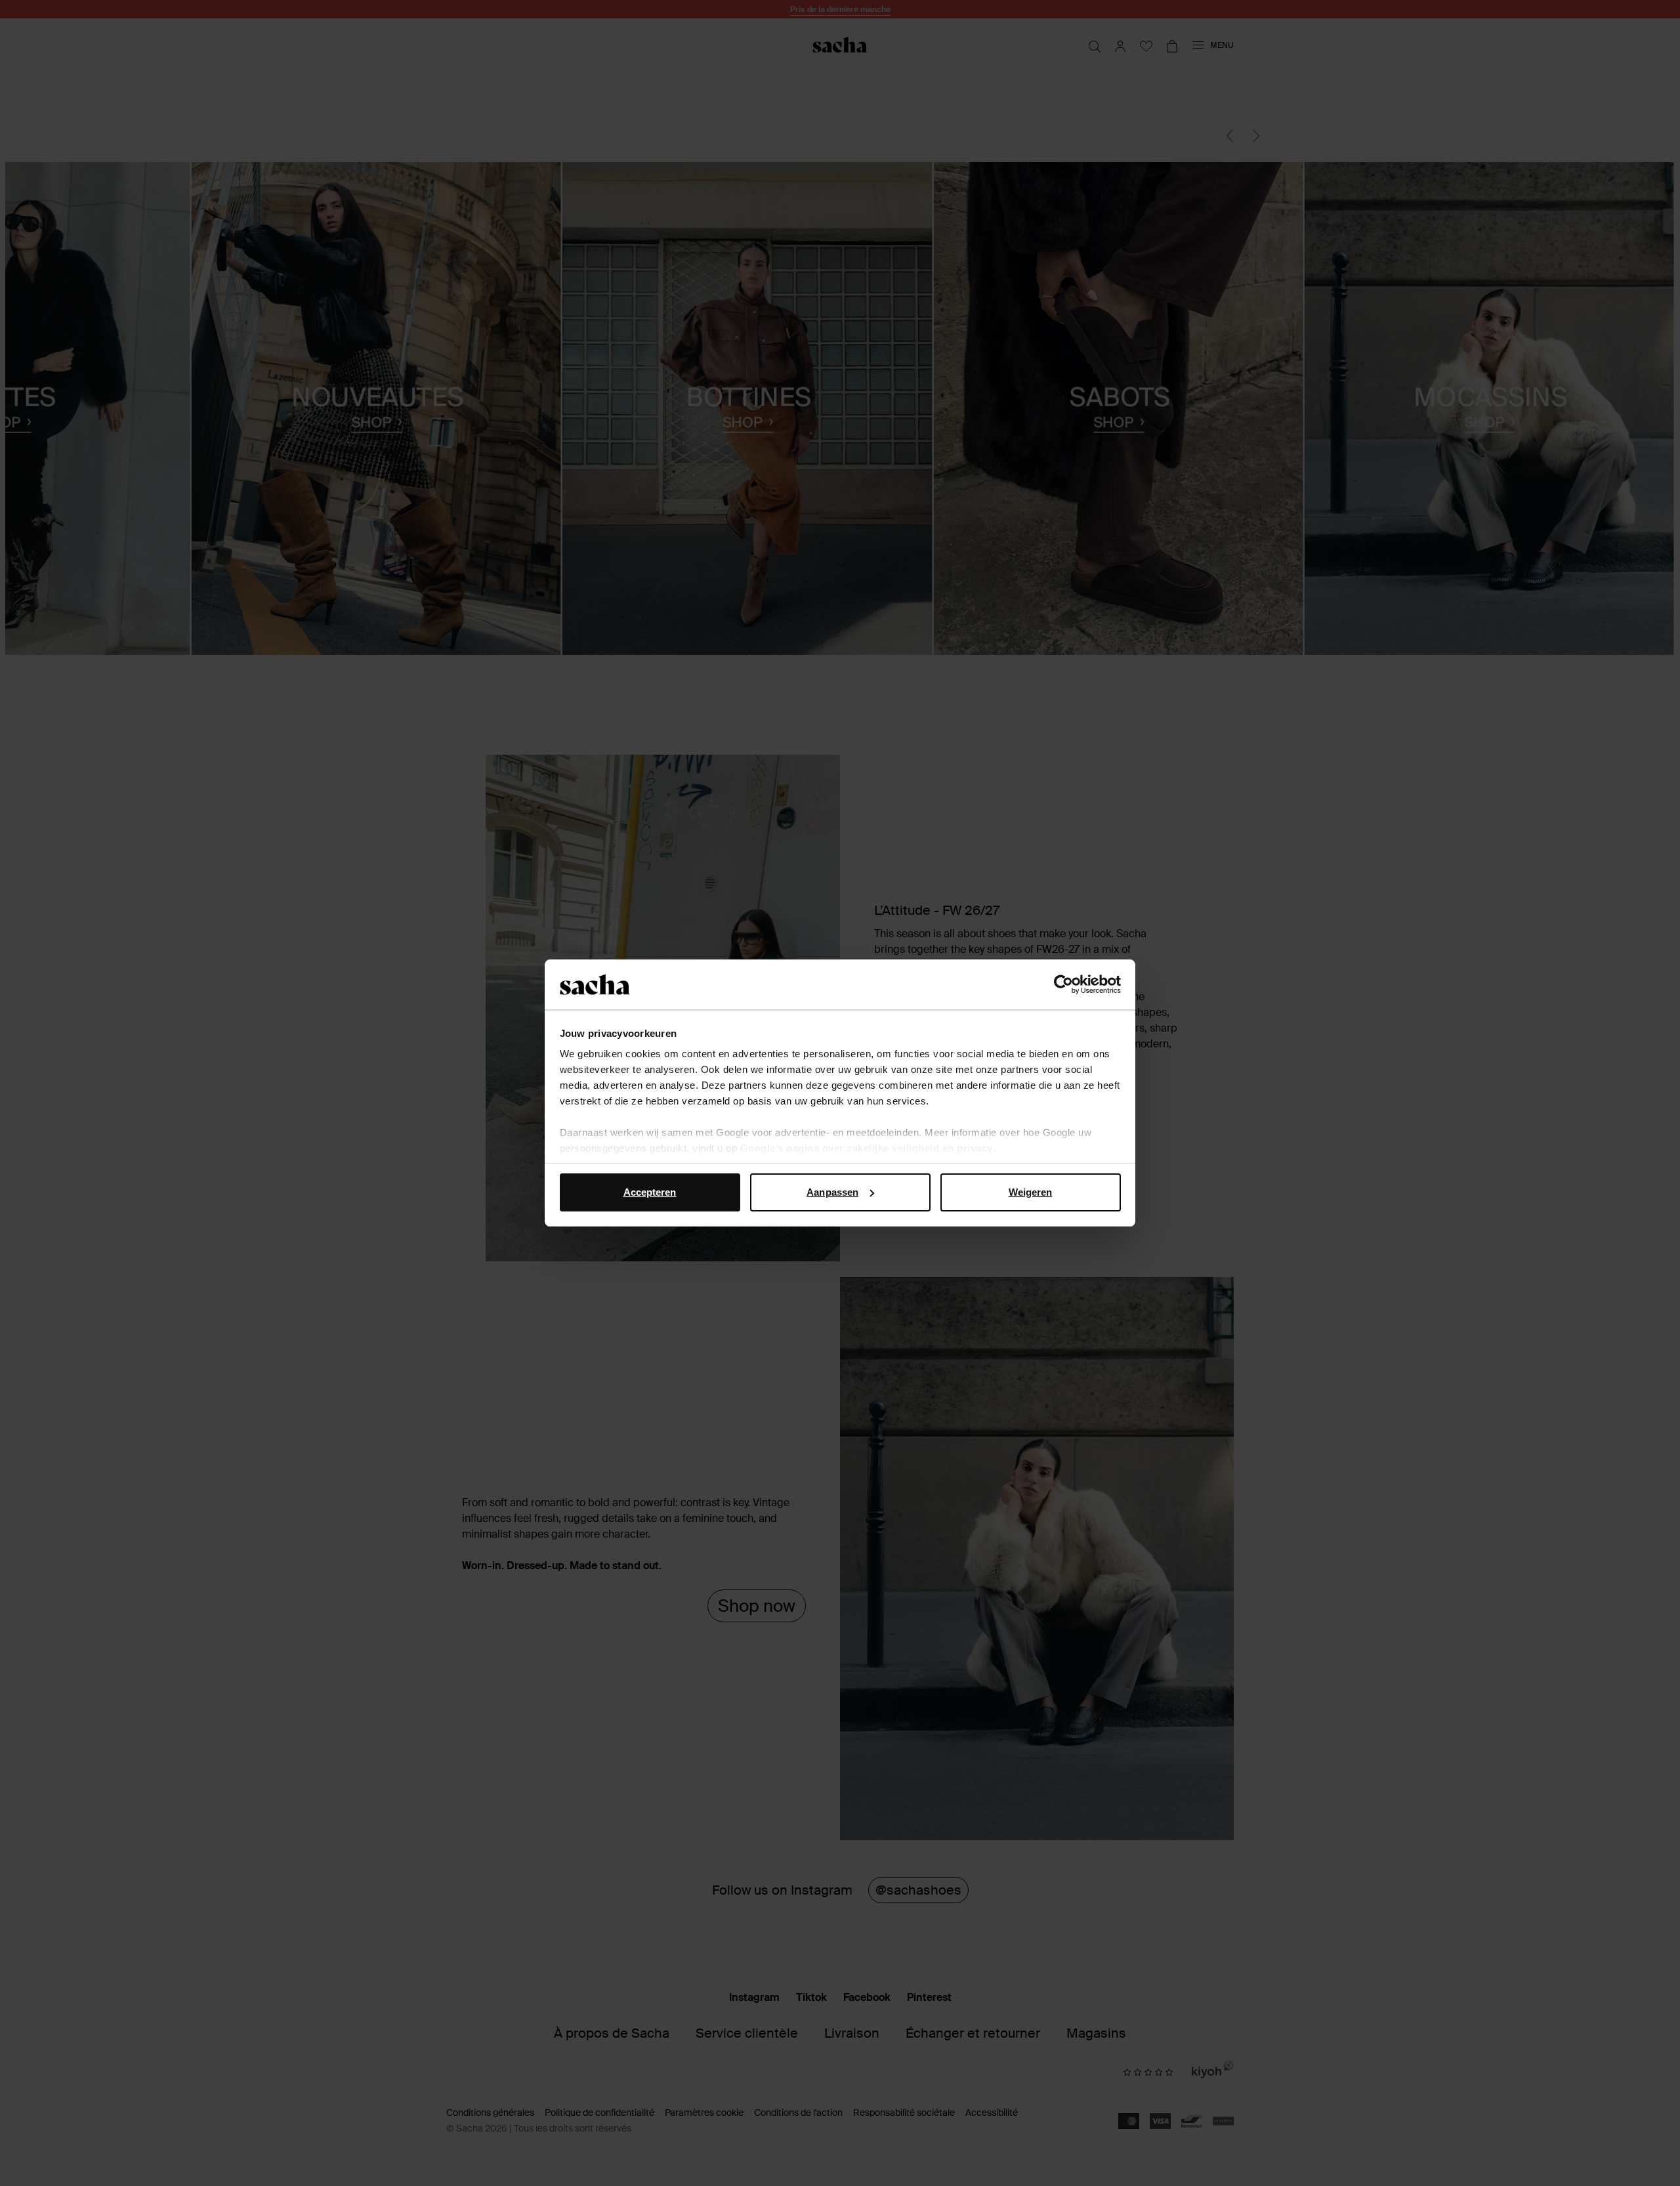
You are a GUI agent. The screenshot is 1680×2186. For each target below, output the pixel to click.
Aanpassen (832, 1192)
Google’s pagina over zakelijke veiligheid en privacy (867, 1148)
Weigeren (1031, 1192)
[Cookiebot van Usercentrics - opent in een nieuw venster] (1063, 984)
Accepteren (650, 1192)
